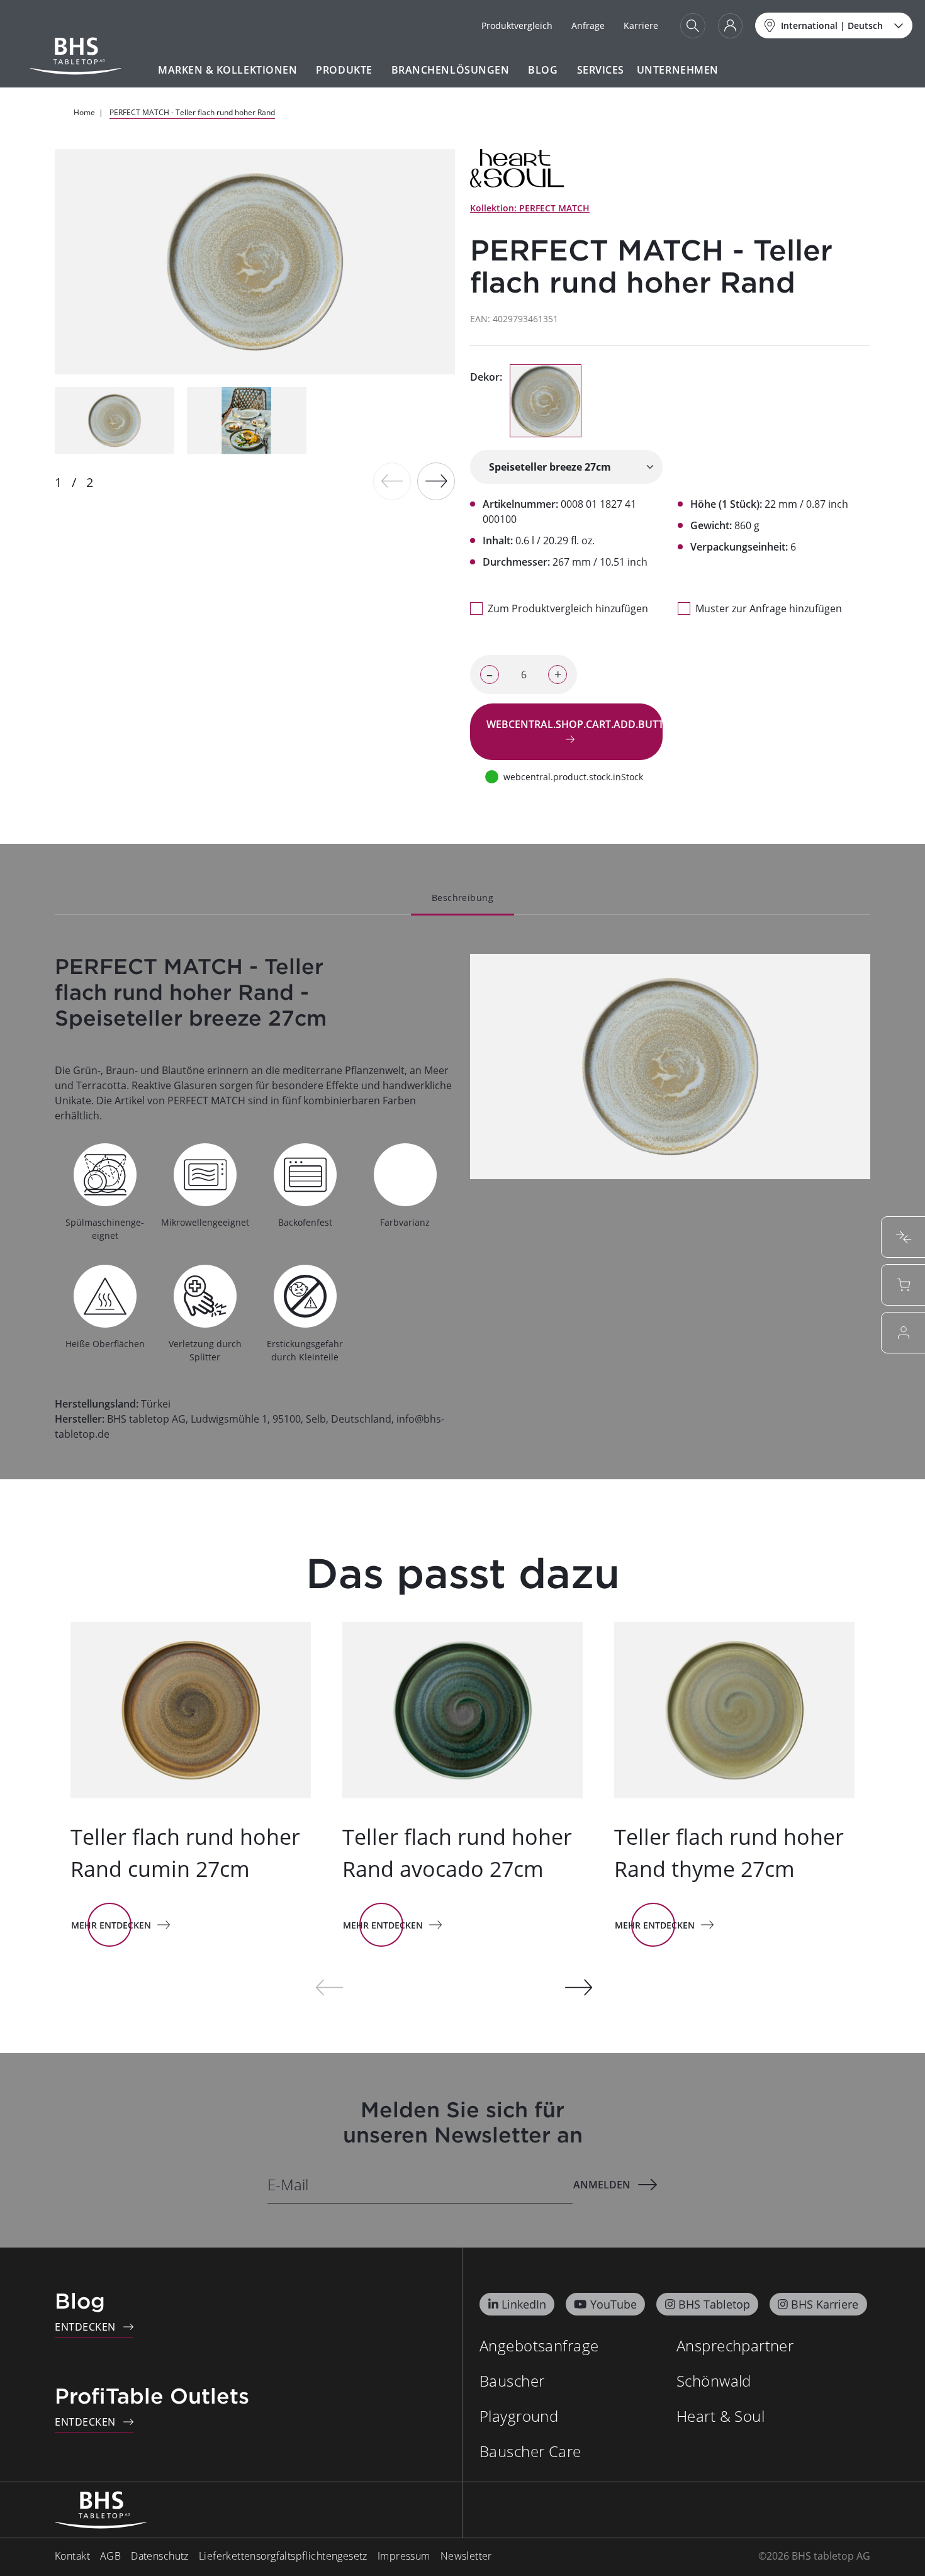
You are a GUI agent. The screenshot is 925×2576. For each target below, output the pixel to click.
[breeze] (546, 401)
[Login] (730, 26)
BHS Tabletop (714, 2304)
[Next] (436, 481)
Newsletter (466, 2556)
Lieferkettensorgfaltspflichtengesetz (283, 2556)
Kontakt (72, 2556)
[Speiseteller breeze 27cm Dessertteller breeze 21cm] (566, 467)
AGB (110, 2556)
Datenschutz (160, 2556)
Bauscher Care (530, 2451)
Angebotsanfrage (539, 2345)
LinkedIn (524, 2304)
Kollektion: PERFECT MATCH (530, 208)
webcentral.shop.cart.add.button (575, 724)
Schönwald (714, 2381)
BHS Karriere (825, 2304)
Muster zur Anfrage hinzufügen (769, 608)
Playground (519, 2416)
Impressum (404, 2556)
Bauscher (512, 2381)
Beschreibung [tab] (462, 898)
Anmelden (602, 2185)
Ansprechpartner (735, 2345)
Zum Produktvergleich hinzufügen (568, 608)
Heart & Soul (720, 2416)
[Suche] (693, 26)
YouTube (614, 2304)
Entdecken (85, 2327)
